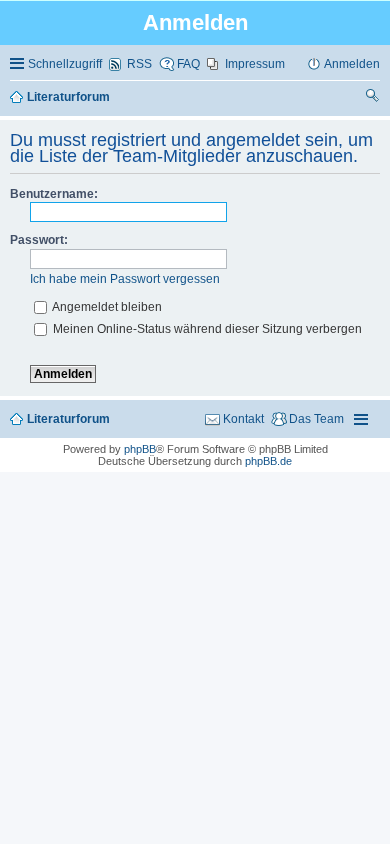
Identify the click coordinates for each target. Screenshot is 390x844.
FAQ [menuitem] (188, 64)
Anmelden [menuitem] (352, 64)
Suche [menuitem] (373, 98)
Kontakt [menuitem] (243, 419)
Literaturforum (68, 419)
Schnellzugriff (65, 64)
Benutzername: (54, 194)
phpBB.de (268, 461)
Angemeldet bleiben (106, 307)
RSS (139, 64)
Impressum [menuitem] (255, 64)
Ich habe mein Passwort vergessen (125, 279)
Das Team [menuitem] (316, 419)
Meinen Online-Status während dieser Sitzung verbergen (206, 329)
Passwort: (39, 240)
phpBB (140, 449)
